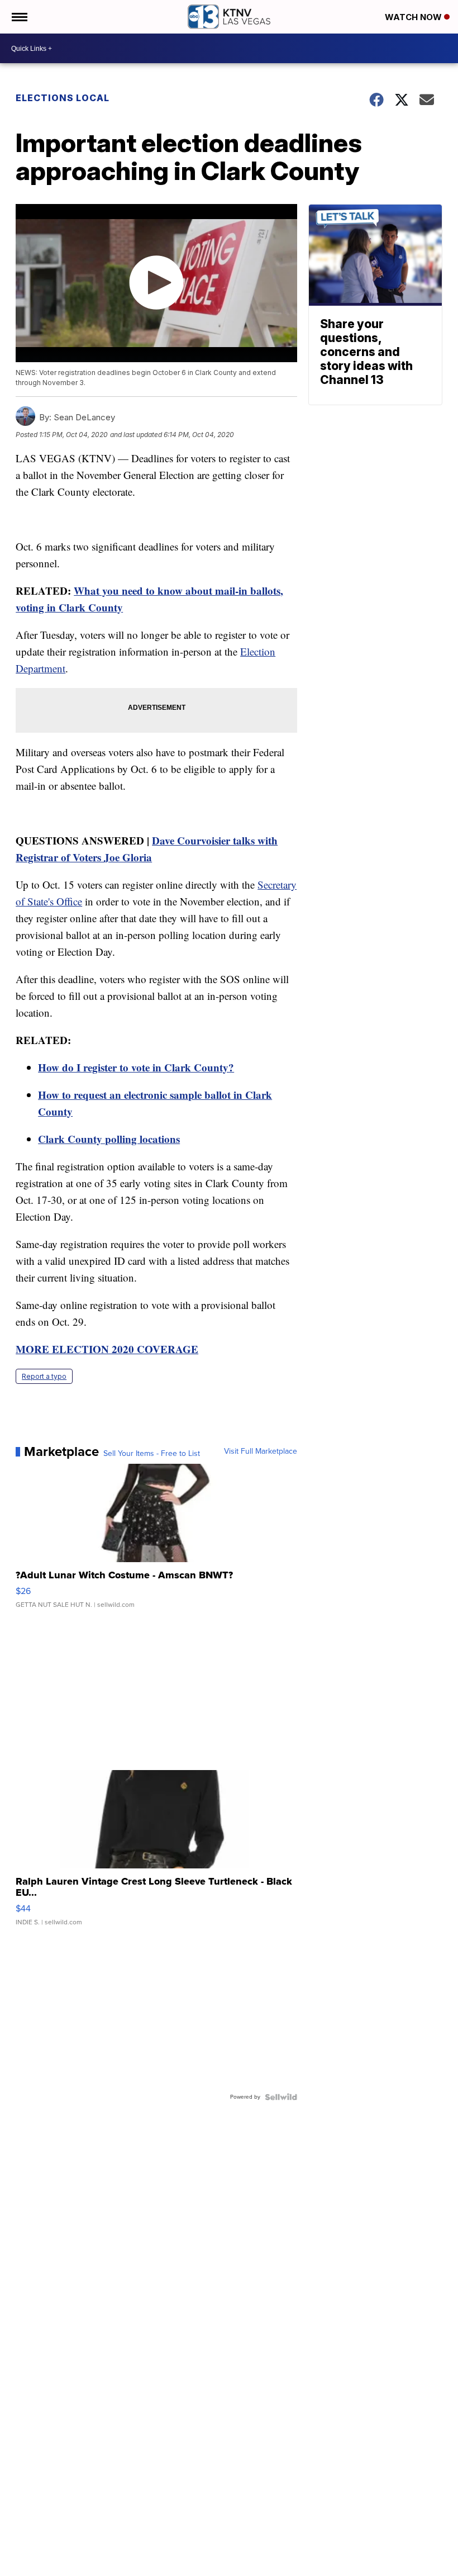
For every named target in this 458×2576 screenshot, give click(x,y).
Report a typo (44, 1376)
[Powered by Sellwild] (281, 2097)
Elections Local (63, 98)
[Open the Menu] (19, 17)
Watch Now (414, 17)
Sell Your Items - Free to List (152, 1454)
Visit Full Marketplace (261, 1451)
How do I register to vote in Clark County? (136, 1067)
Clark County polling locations (109, 1139)
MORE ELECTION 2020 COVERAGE (107, 1349)
